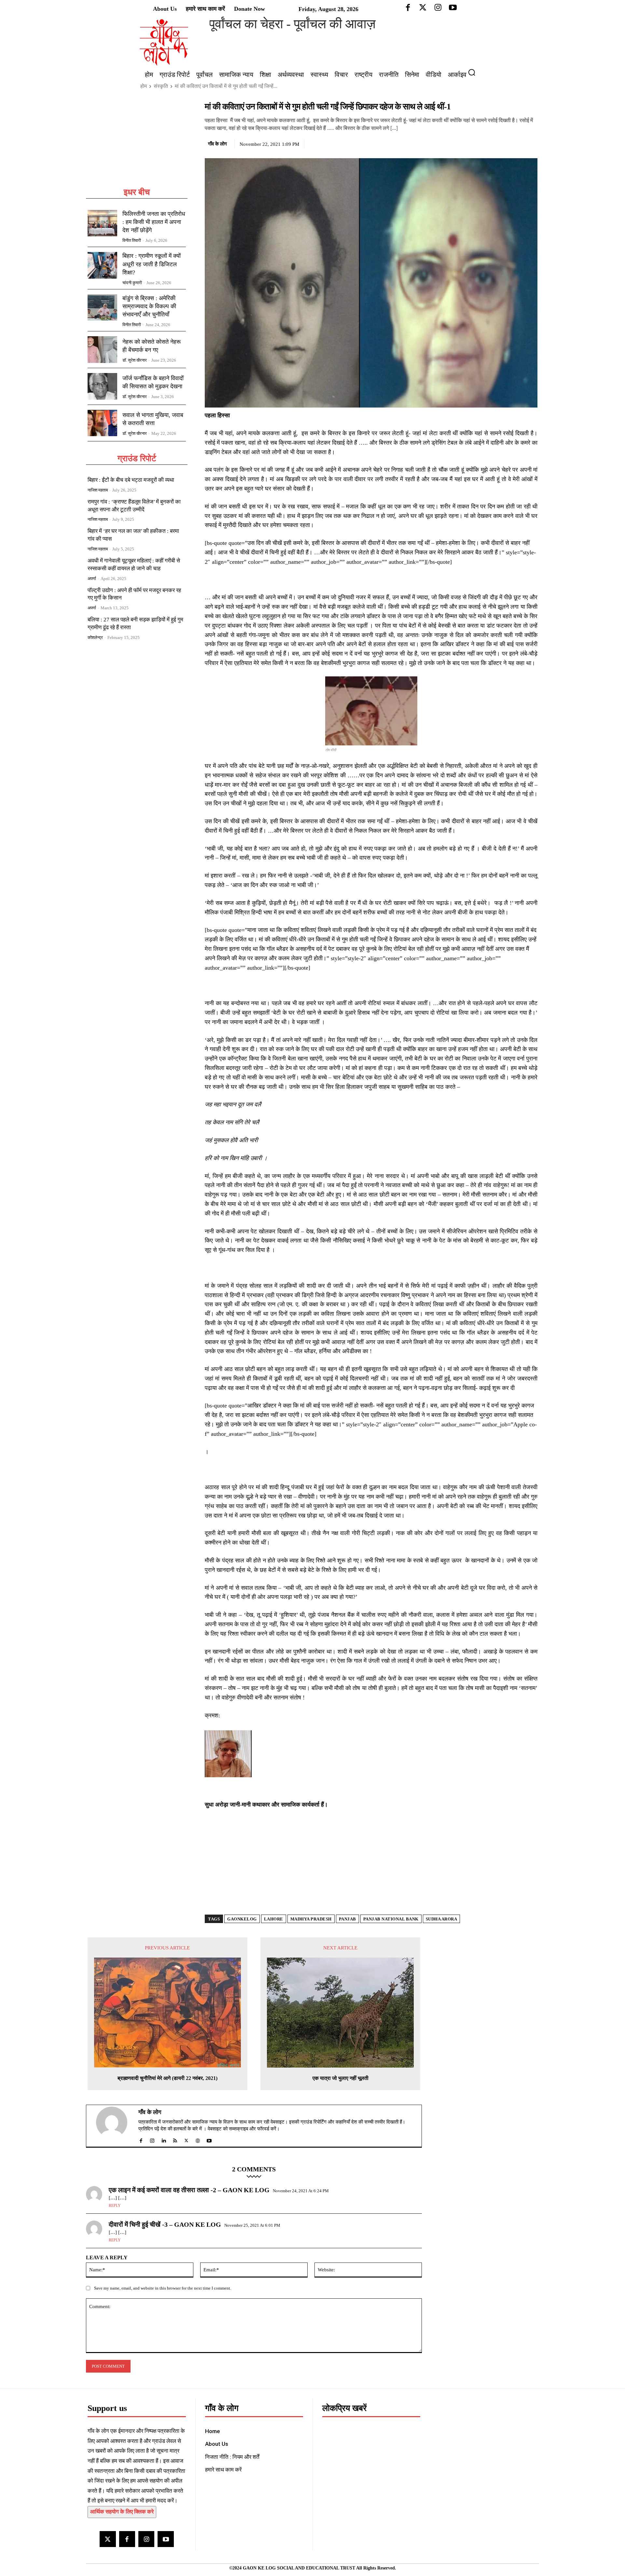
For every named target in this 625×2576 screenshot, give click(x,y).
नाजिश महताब (98, 490)
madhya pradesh (311, 1919)
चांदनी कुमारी (132, 283)
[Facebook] (486, 143)
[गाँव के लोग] (116, 2126)
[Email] (531, 143)
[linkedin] (164, 2139)
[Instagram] (146, 2539)
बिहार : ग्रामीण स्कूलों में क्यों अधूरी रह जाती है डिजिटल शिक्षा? (152, 264)
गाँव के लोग (217, 144)
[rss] (175, 2139)
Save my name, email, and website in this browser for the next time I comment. (163, 2288)
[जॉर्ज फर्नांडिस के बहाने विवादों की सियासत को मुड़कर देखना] (102, 386)
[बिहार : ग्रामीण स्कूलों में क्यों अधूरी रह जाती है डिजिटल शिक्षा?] (102, 265)
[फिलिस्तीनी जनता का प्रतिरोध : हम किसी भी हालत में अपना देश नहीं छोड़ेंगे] (102, 223)
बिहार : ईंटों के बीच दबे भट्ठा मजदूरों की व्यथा (131, 480)
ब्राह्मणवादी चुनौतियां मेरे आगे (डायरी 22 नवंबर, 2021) (167, 2078)
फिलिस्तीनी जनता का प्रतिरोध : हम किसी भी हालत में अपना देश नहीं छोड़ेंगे (154, 222)
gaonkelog (242, 1919)
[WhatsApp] (516, 143)
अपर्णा (92, 579)
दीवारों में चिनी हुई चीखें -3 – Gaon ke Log (165, 2224)
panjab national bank (391, 1919)
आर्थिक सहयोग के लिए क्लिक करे (122, 2512)
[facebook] (141, 2139)
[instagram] (152, 2139)
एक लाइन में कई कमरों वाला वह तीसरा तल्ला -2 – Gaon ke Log (189, 2190)
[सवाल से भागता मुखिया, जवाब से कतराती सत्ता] (102, 423)
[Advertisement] (137, 144)
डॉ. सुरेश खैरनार (135, 360)
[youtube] (209, 2139)
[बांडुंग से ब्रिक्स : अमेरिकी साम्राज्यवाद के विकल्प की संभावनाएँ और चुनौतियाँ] (102, 308)
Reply (115, 2206)
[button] (474, 72)
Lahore (274, 1919)
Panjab (347, 1919)
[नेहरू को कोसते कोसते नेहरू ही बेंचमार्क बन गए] (102, 350)
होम (144, 86)
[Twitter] (501, 143)
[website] (198, 2139)
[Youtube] (166, 2539)
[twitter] (186, 2139)
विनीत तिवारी (132, 240)
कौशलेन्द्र (95, 637)
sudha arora (442, 1919)
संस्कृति (161, 86)
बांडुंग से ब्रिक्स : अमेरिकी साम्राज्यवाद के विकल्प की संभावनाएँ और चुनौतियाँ (149, 306)
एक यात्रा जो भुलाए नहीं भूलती (340, 2078)
